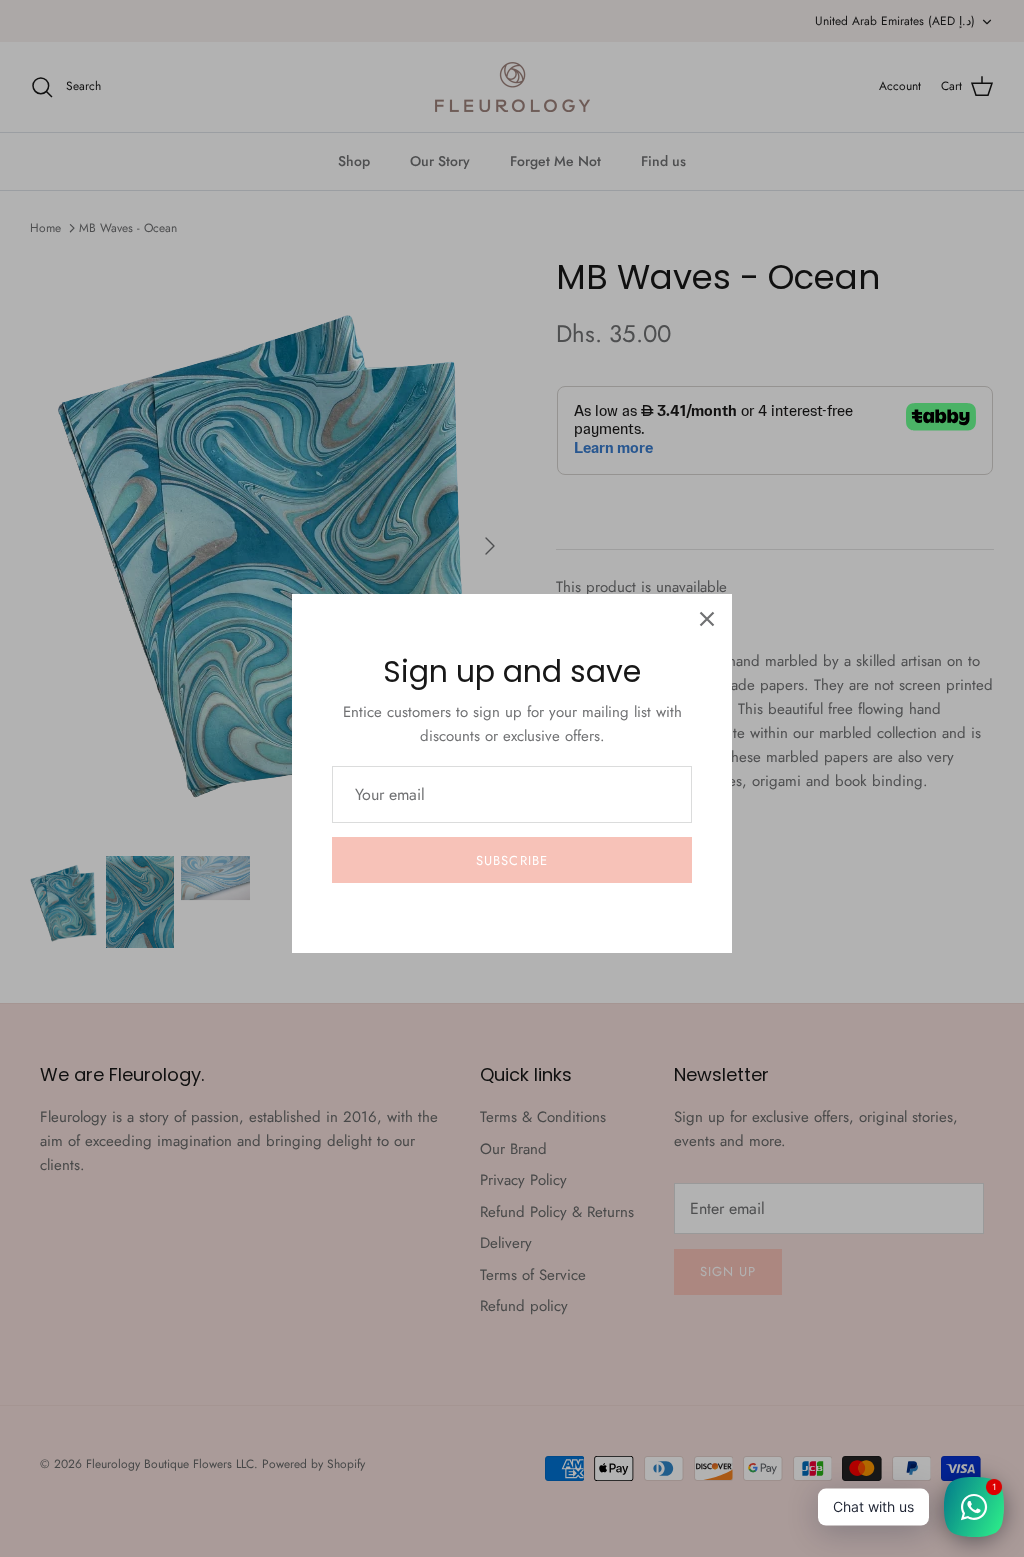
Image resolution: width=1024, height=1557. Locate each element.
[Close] (707, 619)
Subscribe (511, 860)
